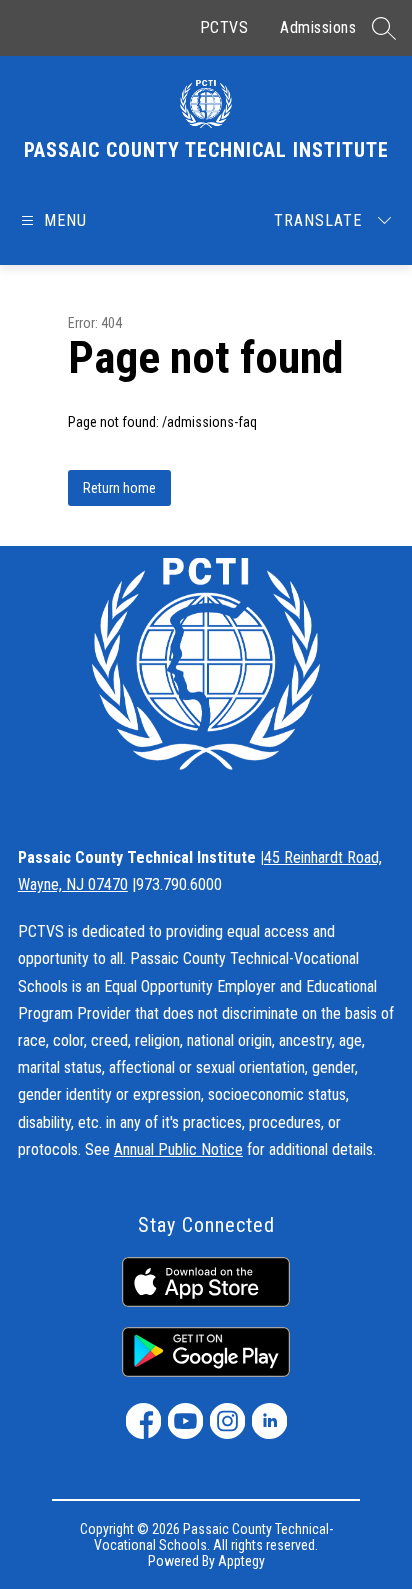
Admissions (318, 27)
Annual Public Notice (178, 1149)
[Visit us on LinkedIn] (269, 1421)
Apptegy (241, 1561)
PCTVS (224, 27)
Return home (119, 488)
